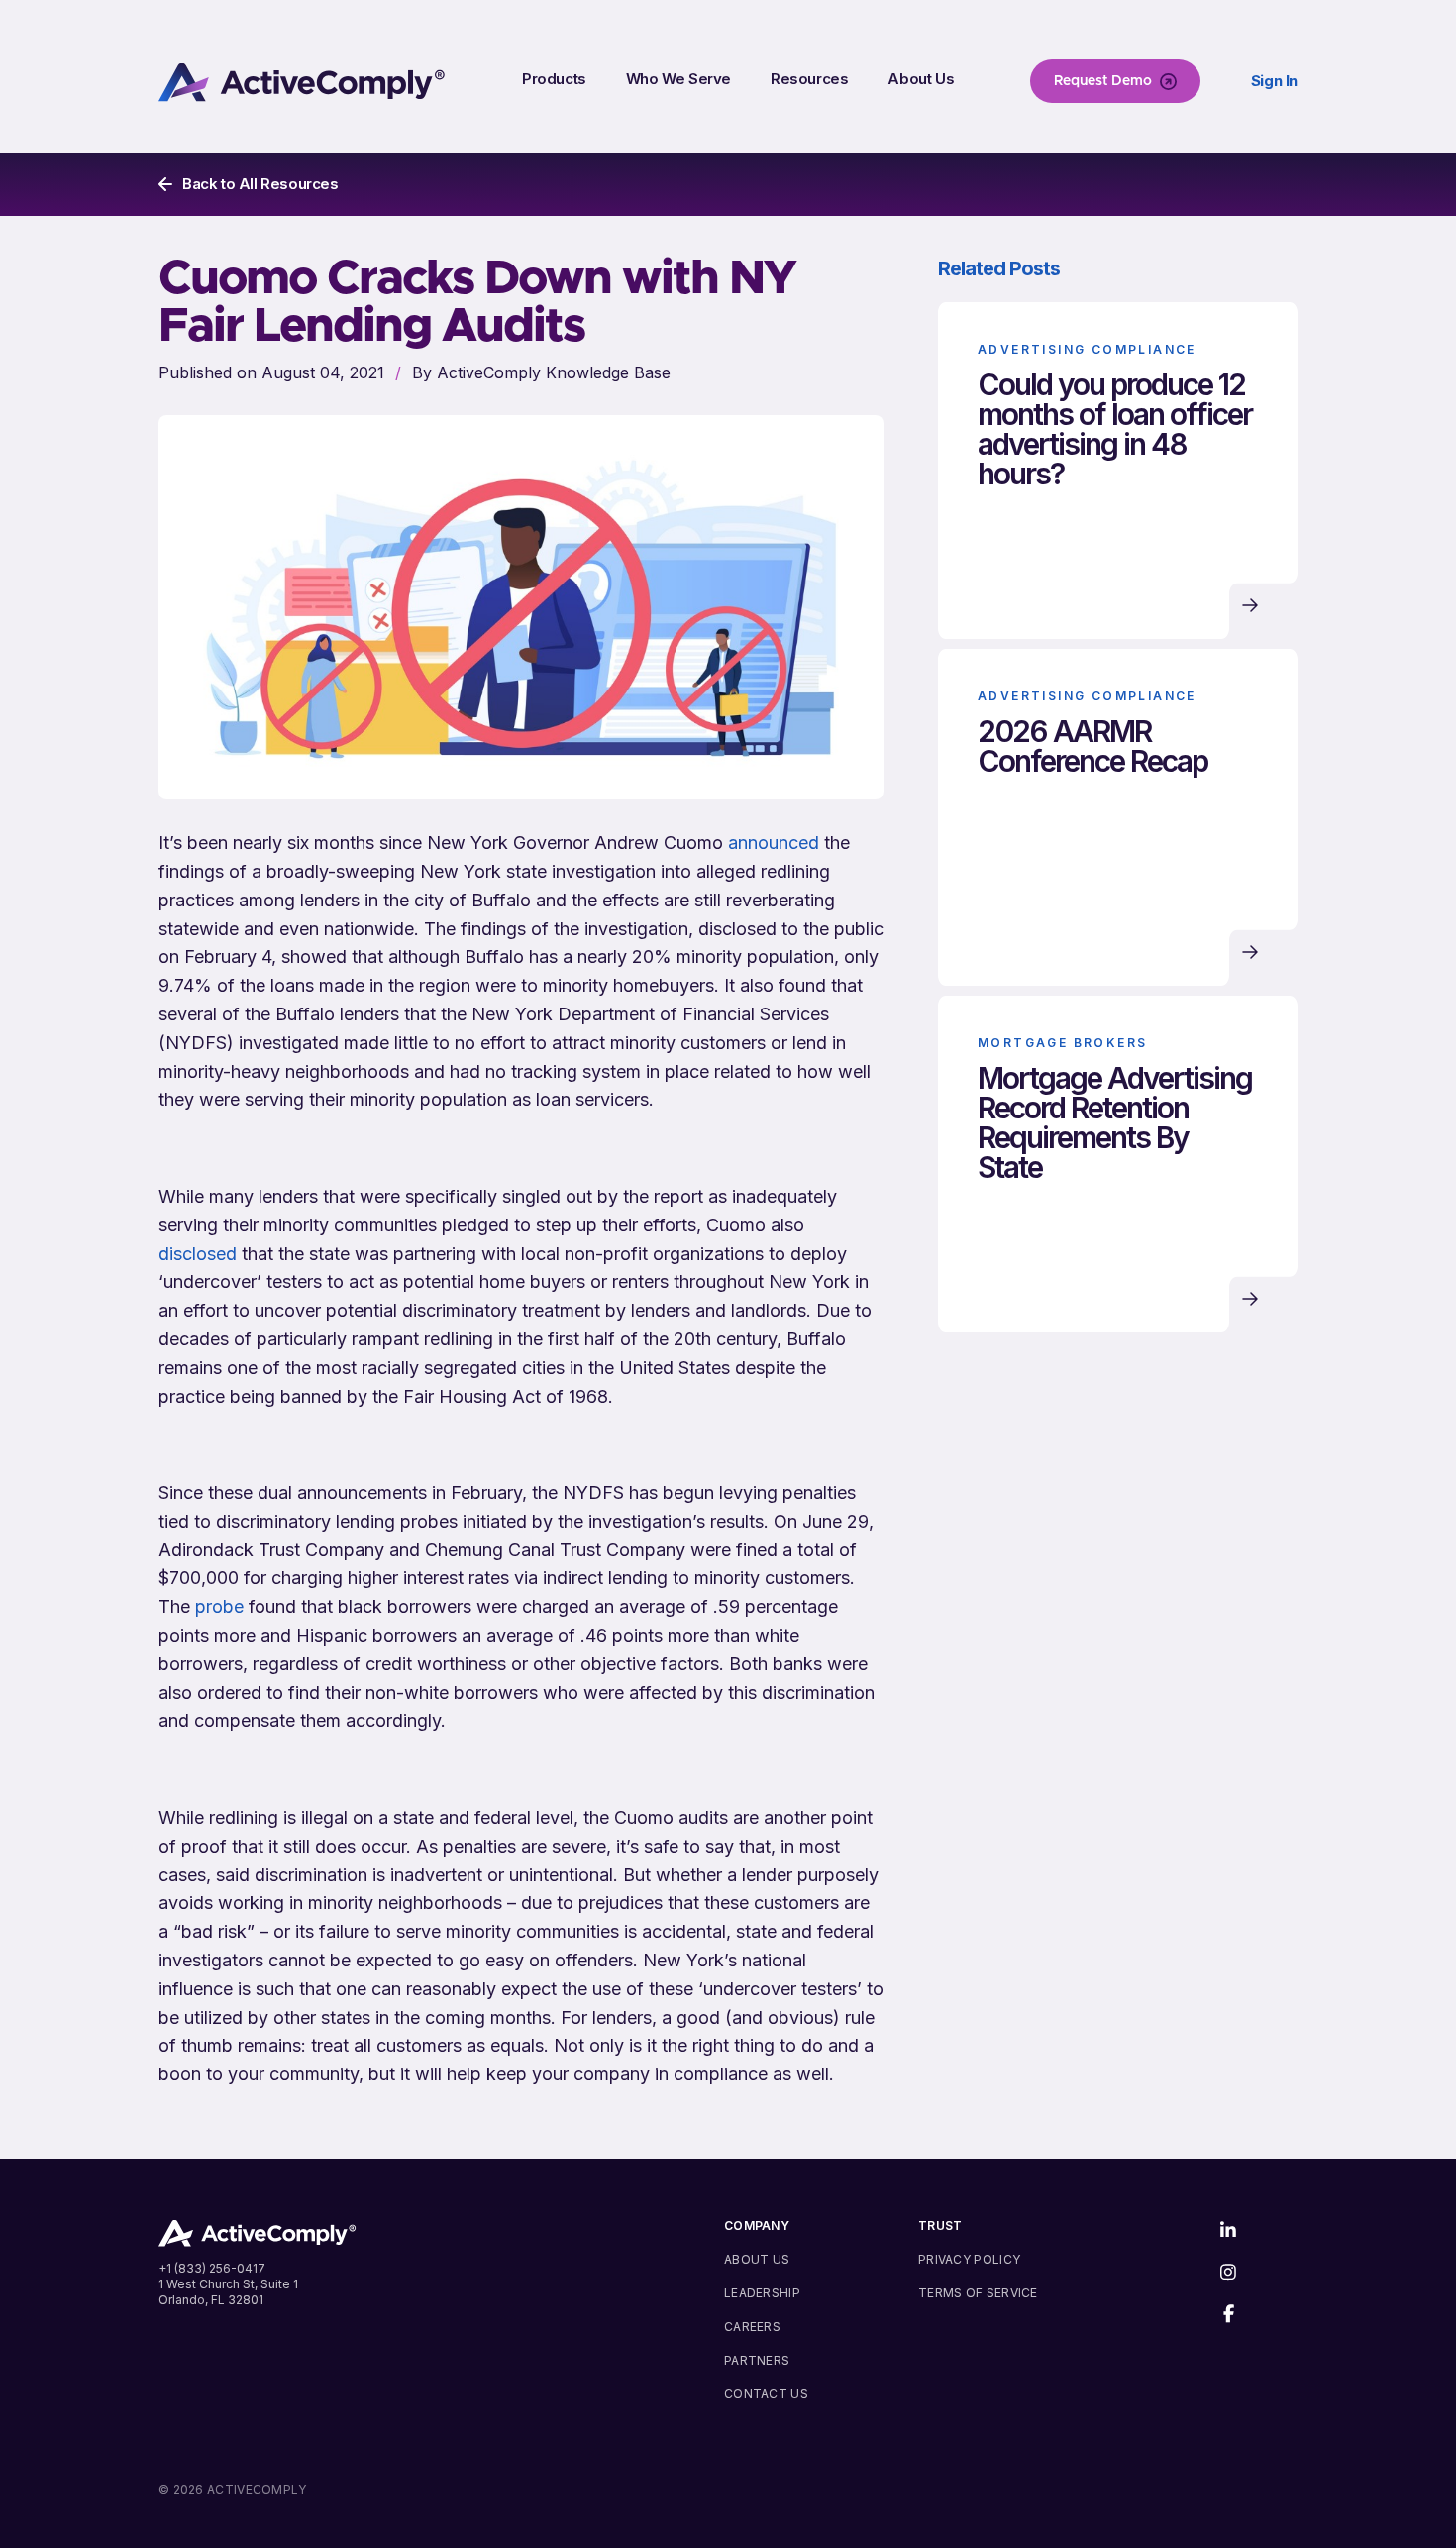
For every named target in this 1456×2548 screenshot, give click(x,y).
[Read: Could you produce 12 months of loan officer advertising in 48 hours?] (1250, 605)
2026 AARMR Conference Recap (1092, 746)
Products (554, 79)
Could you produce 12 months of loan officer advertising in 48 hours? (1115, 429)
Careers (752, 2327)
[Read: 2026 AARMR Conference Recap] (1250, 952)
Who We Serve (678, 79)
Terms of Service (978, 2293)
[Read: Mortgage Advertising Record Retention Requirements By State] (1250, 1299)
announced (774, 843)
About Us (921, 79)
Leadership (762, 2293)
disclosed (198, 1254)
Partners (757, 2360)
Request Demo (1103, 81)
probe (219, 1606)
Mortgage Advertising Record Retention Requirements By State (1115, 1122)
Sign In (1274, 81)
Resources (809, 79)
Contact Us (766, 2394)
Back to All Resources (260, 184)
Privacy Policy (969, 2259)
